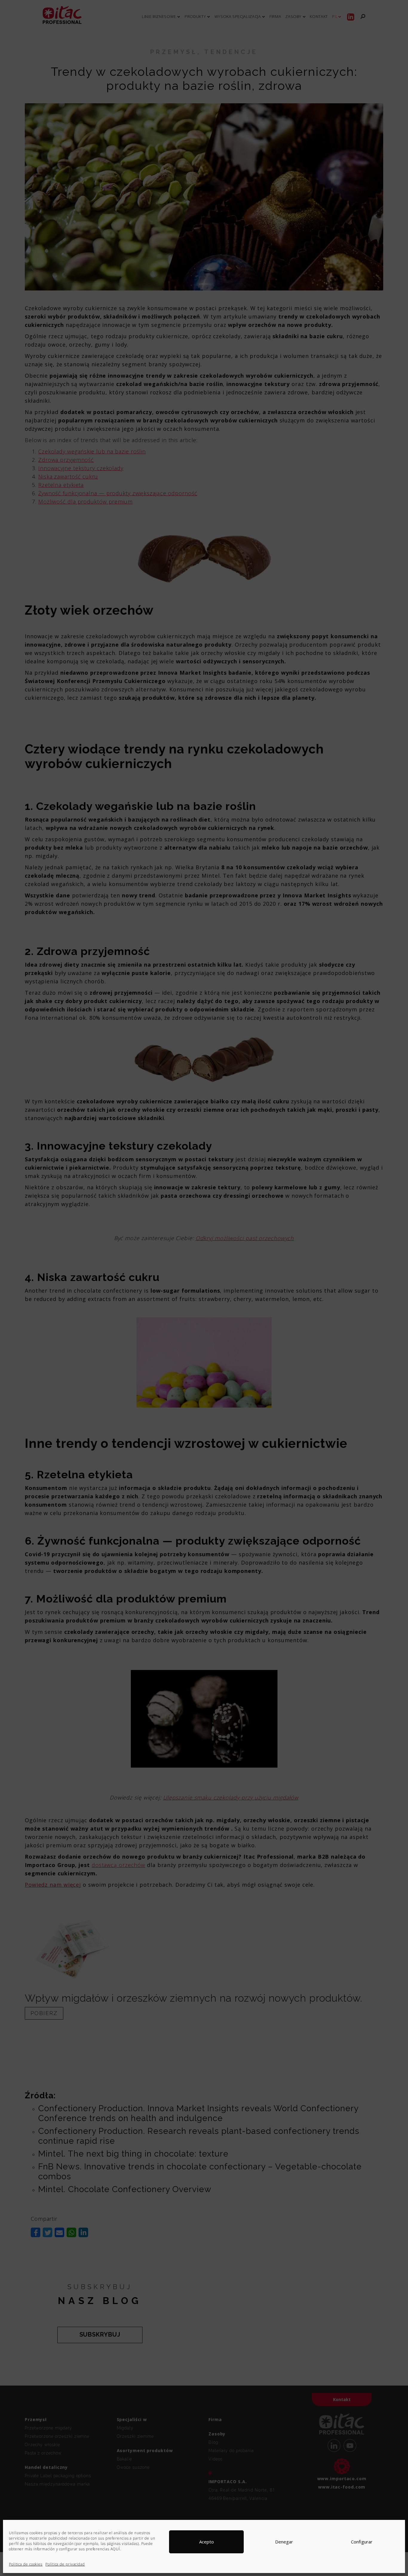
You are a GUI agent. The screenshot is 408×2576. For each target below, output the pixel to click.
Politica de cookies (26, 2564)
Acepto (207, 2542)
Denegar (284, 2542)
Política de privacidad (65, 2564)
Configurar (362, 2542)
